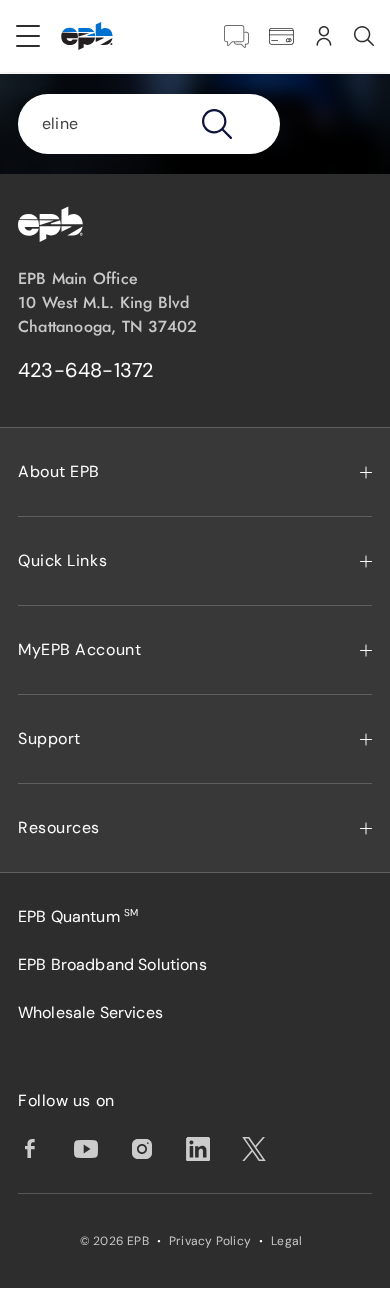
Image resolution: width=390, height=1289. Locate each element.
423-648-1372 (86, 370)
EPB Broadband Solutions (112, 964)
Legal (286, 1241)
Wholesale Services (90, 1012)
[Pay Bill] (281, 36)
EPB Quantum (78, 916)
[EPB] (87, 36)
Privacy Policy (210, 1241)
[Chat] (236, 36)
